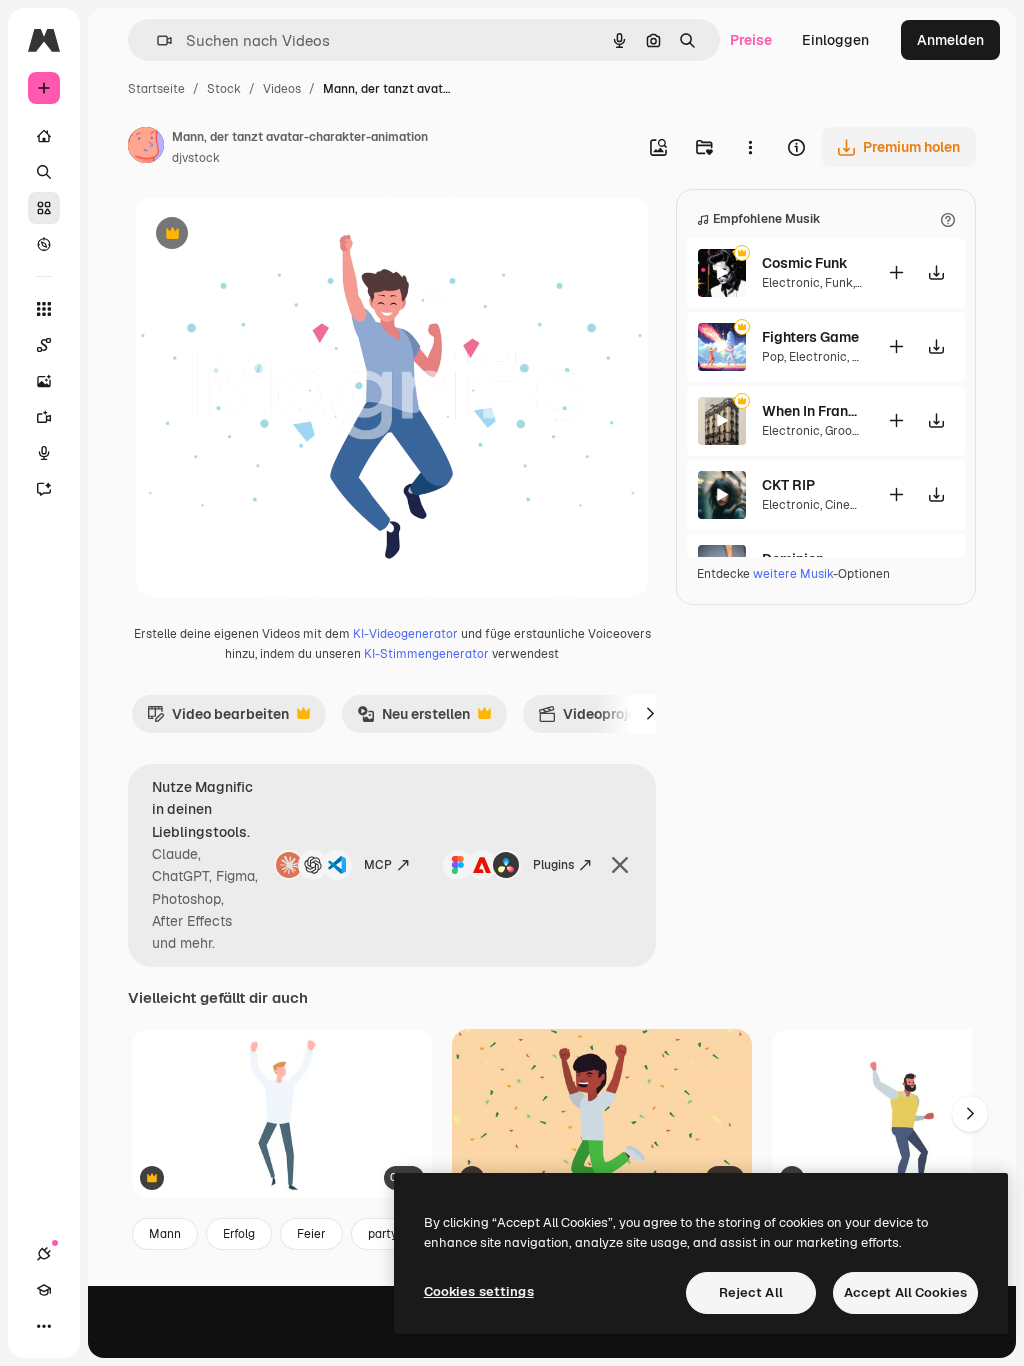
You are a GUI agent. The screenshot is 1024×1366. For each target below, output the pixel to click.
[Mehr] (44, 1326)
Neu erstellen (413, 719)
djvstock (196, 158)
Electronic (791, 283)
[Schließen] (620, 865)
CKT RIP (788, 485)
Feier (311, 1234)
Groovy (844, 431)
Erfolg (239, 1234)
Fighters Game (810, 337)
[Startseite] (44, 136)
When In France (812, 411)
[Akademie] (44, 1290)
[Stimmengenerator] (44, 453)
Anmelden (950, 40)
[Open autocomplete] (156, 40)
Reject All (751, 1292)
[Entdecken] (44, 244)
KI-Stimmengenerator (426, 654)
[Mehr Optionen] (750, 147)
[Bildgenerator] (44, 381)
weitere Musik (793, 574)
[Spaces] (44, 345)
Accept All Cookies (905, 1292)
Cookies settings (479, 1291)
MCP (378, 865)
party (382, 1234)
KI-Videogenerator (405, 634)
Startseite (156, 89)
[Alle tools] (44, 309)
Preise (751, 40)
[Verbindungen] (44, 1254)
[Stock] (44, 208)
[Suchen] (44, 172)
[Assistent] (44, 489)
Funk (839, 283)
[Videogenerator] (44, 417)
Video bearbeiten (218, 719)
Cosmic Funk (805, 263)
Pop (773, 357)
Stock (224, 89)
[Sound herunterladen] (936, 272)
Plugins (553, 865)
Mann (165, 1234)
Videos (282, 89)
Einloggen (835, 40)
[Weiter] (650, 714)
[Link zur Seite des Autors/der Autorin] (146, 148)
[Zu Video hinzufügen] (896, 272)
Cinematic (854, 505)
